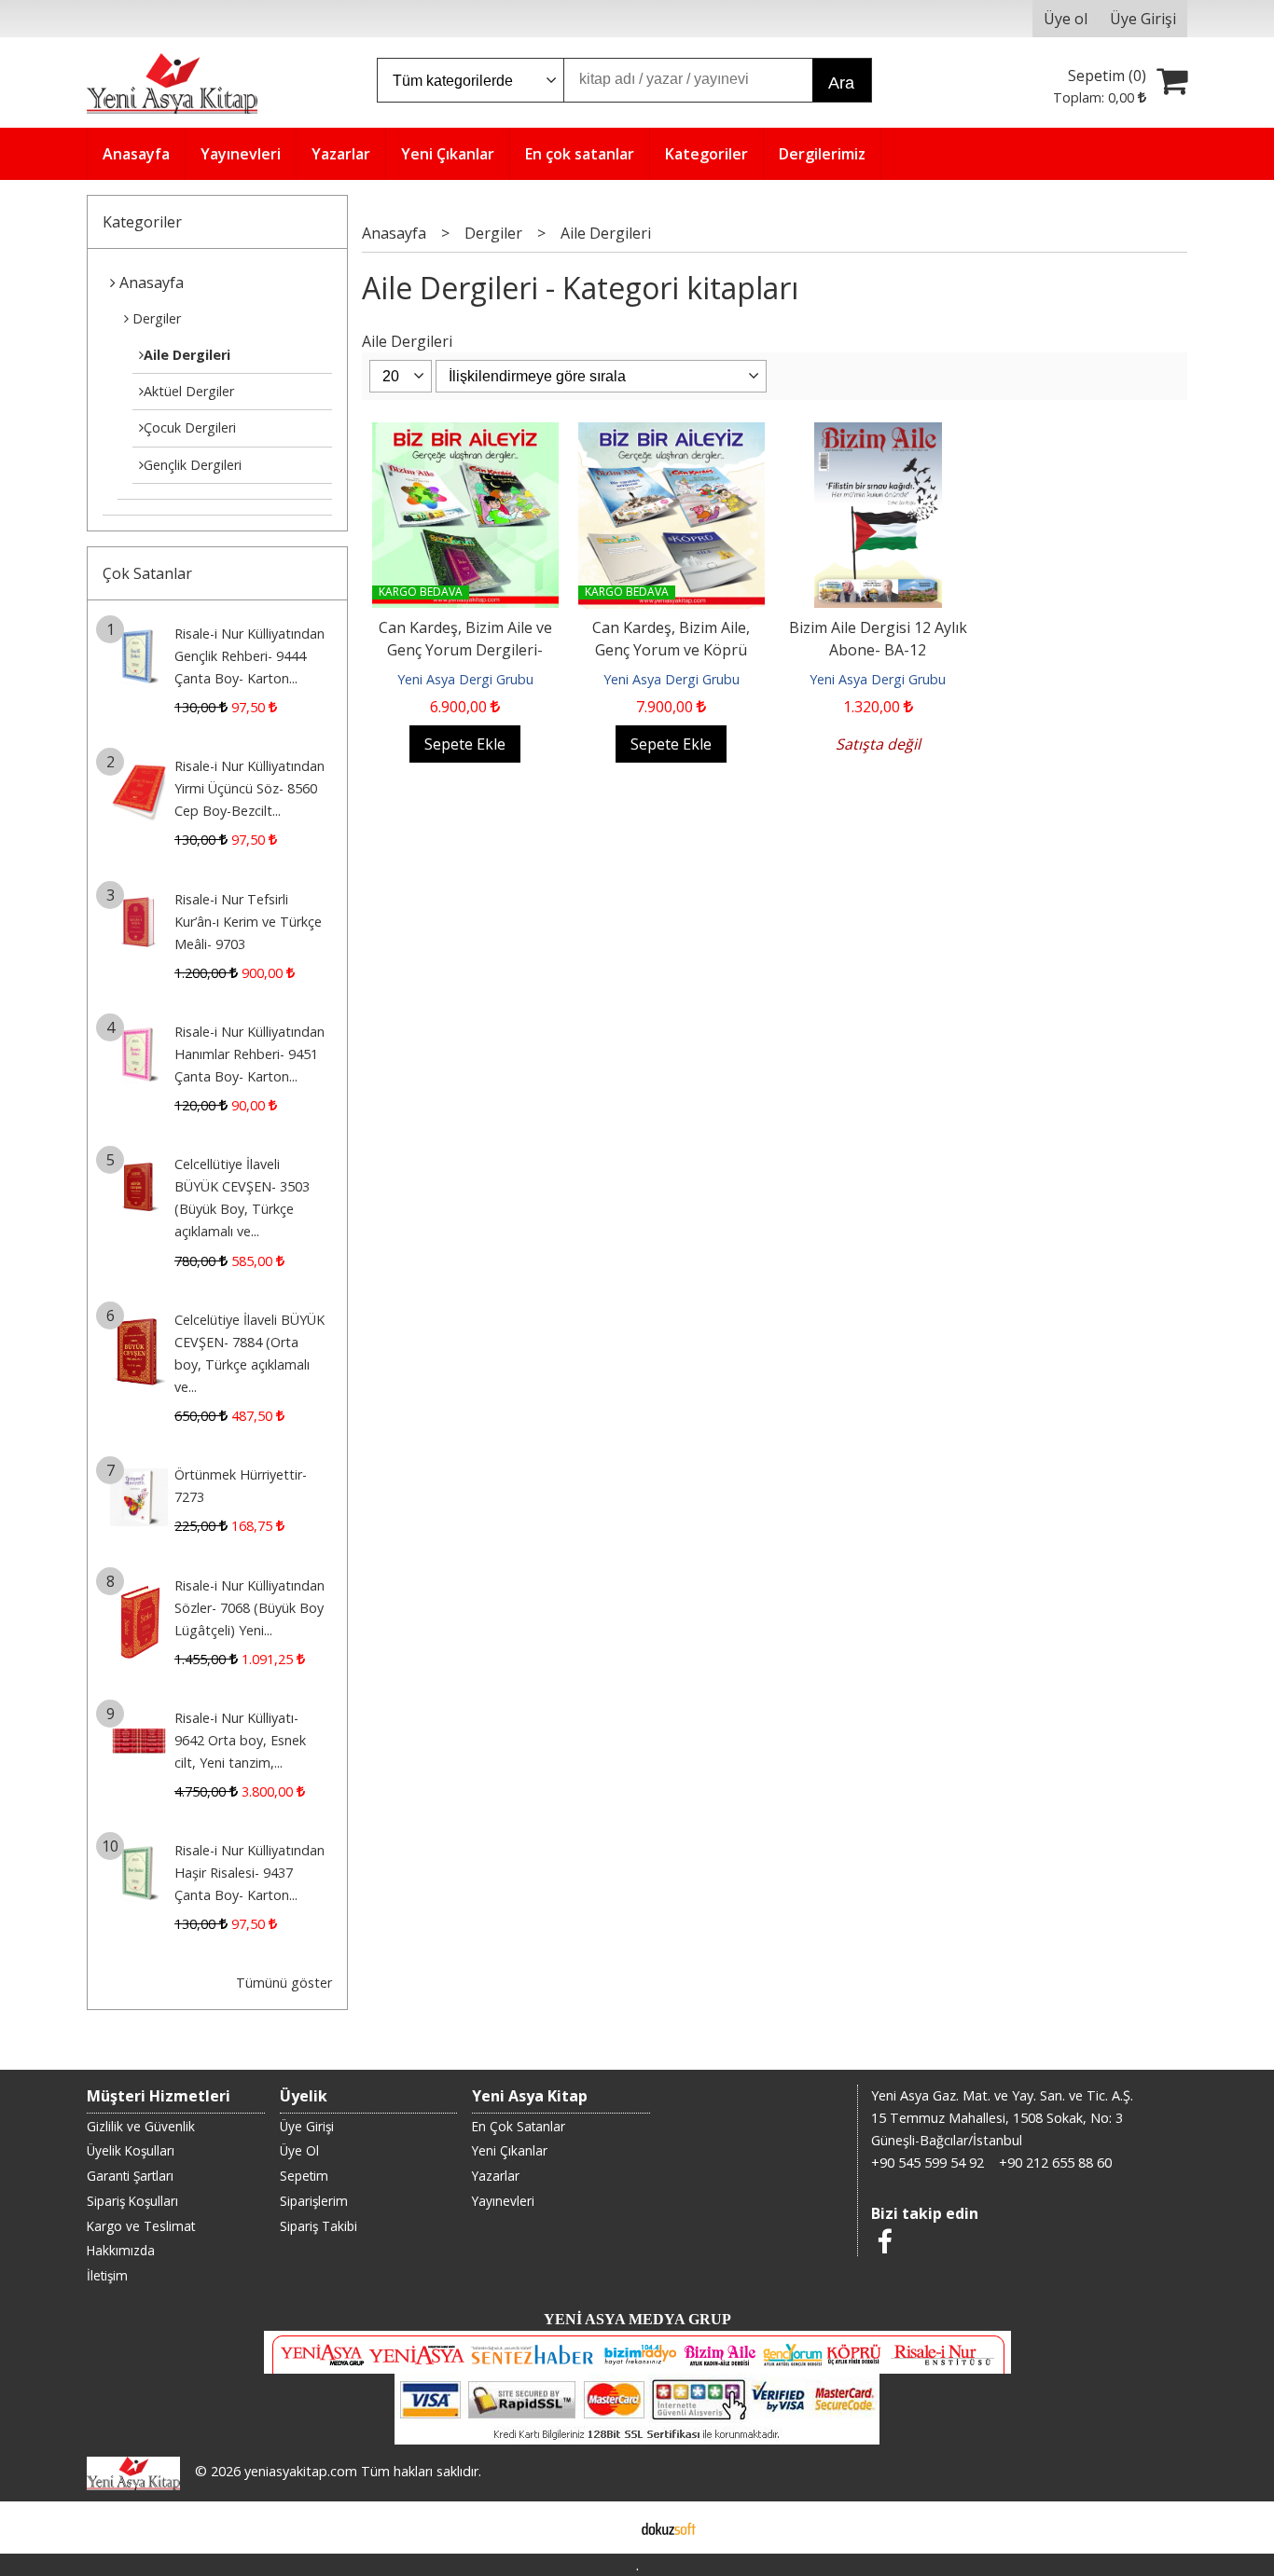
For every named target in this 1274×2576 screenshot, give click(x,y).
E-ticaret (608, 2528)
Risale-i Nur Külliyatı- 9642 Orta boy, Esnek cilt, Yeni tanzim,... (240, 1740)
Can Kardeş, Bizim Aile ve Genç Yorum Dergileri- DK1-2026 (465, 650)
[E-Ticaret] (669, 2528)
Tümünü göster (284, 1983)
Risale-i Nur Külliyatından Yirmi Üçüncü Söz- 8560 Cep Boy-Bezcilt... (249, 788)
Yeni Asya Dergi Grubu (465, 679)
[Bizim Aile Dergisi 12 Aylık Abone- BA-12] (878, 434)
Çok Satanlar (147, 573)
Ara (841, 83)
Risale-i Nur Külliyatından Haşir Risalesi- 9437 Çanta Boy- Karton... (249, 1873)
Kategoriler (142, 222)
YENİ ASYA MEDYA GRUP (637, 2319)
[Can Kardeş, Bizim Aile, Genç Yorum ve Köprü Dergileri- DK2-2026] (672, 434)
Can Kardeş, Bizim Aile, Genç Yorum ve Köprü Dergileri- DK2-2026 (671, 650)
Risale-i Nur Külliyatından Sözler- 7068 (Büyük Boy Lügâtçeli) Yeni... (249, 1608)
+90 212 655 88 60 (1055, 2163)
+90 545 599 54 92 (928, 2163)
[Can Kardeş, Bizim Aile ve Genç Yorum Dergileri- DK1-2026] (465, 434)
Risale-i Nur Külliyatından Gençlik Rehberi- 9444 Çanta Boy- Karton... (249, 656)
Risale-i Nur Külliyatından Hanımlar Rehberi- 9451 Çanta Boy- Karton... (249, 1054)
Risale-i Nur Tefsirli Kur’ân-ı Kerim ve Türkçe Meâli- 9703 (248, 922)
